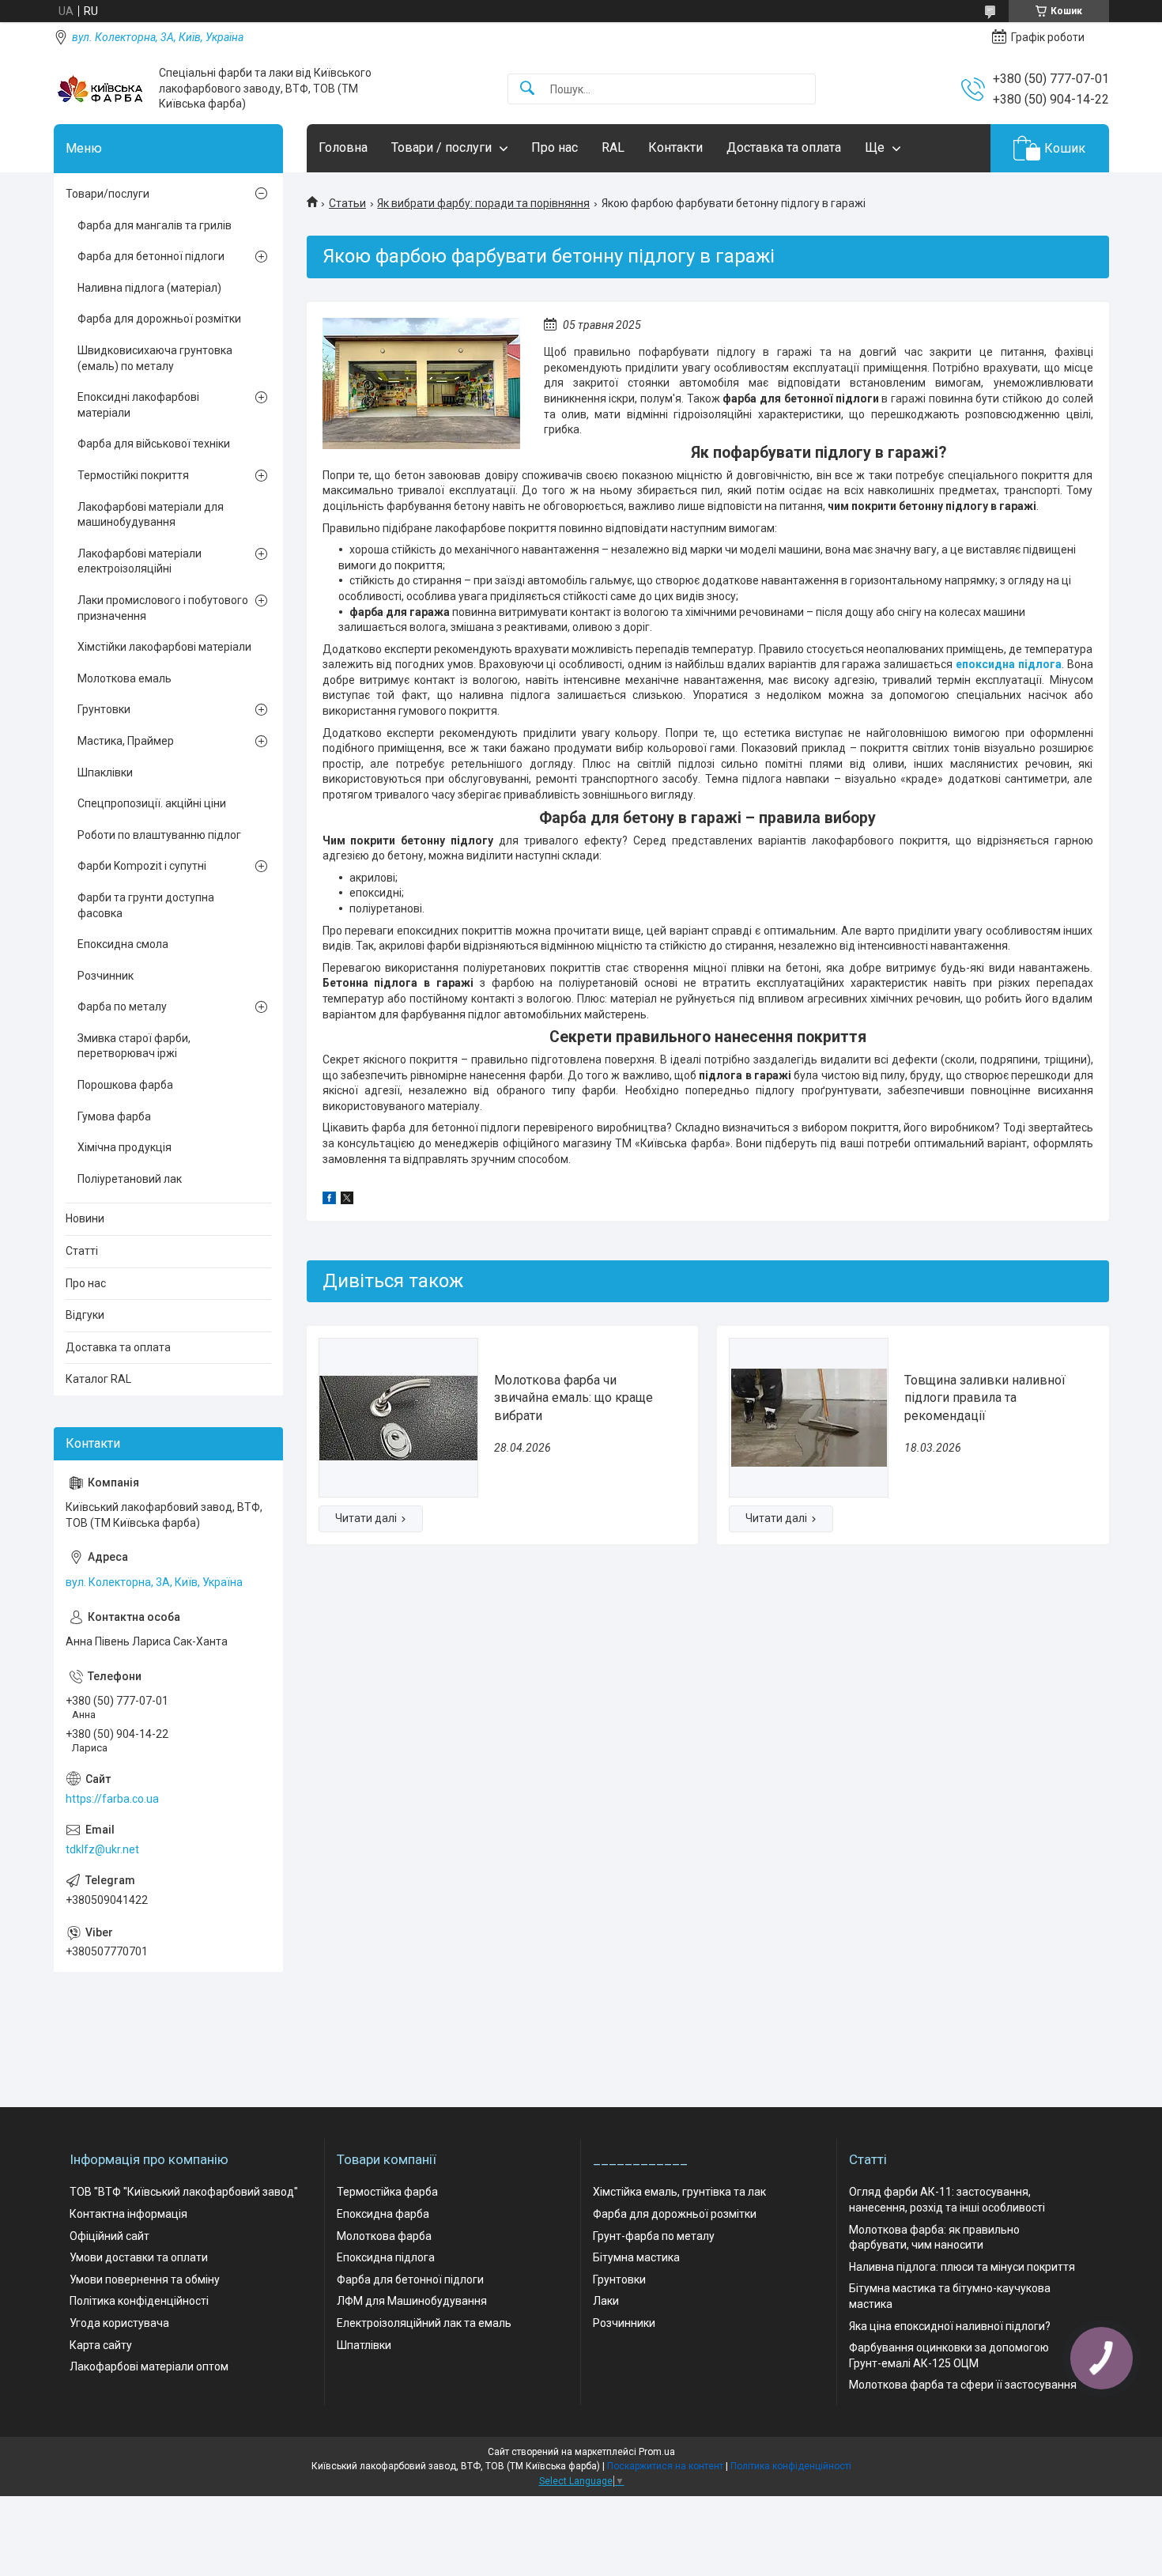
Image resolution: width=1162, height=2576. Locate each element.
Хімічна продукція (124, 1147)
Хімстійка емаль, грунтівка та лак (679, 2192)
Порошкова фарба (125, 1085)
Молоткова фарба (384, 2236)
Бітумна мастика (636, 2257)
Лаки (606, 2301)
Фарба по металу (122, 1007)
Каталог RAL (98, 1379)
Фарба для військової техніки (154, 444)
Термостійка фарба (387, 2192)
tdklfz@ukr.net (102, 1849)
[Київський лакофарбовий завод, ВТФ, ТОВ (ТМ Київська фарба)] (100, 89)
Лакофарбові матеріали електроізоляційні (140, 561)
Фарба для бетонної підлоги (151, 256)
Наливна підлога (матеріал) (149, 288)
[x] (347, 1200)
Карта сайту (101, 2345)
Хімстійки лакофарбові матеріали (164, 647)
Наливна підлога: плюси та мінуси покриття (962, 2267)
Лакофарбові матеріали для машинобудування (151, 515)
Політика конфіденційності (139, 2301)
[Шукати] (527, 89)
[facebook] (329, 1200)
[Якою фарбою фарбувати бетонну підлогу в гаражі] (421, 383)
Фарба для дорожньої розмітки (159, 319)
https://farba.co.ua (112, 1799)
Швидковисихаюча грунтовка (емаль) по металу (155, 358)
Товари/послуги (108, 194)
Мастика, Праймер (126, 741)
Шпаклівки (105, 772)
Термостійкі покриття (133, 475)
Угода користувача (119, 2323)
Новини (85, 1218)
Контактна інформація (128, 2214)
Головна (343, 147)
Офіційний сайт (109, 2236)
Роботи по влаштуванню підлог (159, 835)
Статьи (347, 203)
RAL (613, 147)
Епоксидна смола (123, 944)
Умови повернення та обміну (145, 2279)
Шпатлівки (364, 2345)
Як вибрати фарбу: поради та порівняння (483, 203)
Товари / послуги (441, 147)
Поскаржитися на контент (665, 2466)
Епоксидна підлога (386, 2257)
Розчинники (624, 2323)
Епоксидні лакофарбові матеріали (138, 405)
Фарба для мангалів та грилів (155, 225)
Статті (82, 1251)
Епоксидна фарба (383, 2214)
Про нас (555, 147)
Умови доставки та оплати (139, 2257)
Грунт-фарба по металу (654, 2236)
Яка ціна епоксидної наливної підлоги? (950, 2326)
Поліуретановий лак (130, 1179)
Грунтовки (104, 709)
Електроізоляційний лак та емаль (424, 2323)
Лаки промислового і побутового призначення (163, 608)
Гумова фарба (114, 1116)
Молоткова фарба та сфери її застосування (963, 2385)
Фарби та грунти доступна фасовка (146, 905)
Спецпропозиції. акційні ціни (152, 803)
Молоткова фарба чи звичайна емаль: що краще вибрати (573, 1398)
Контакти (675, 147)
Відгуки (85, 1315)
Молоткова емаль (124, 678)
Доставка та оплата (784, 147)
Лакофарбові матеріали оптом (149, 2366)
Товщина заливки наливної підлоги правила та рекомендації (985, 1398)
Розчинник (106, 976)
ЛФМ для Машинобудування (412, 2301)
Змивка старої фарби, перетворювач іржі (134, 1046)
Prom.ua (657, 2452)
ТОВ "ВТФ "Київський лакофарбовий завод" (184, 2192)
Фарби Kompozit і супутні (142, 866)
